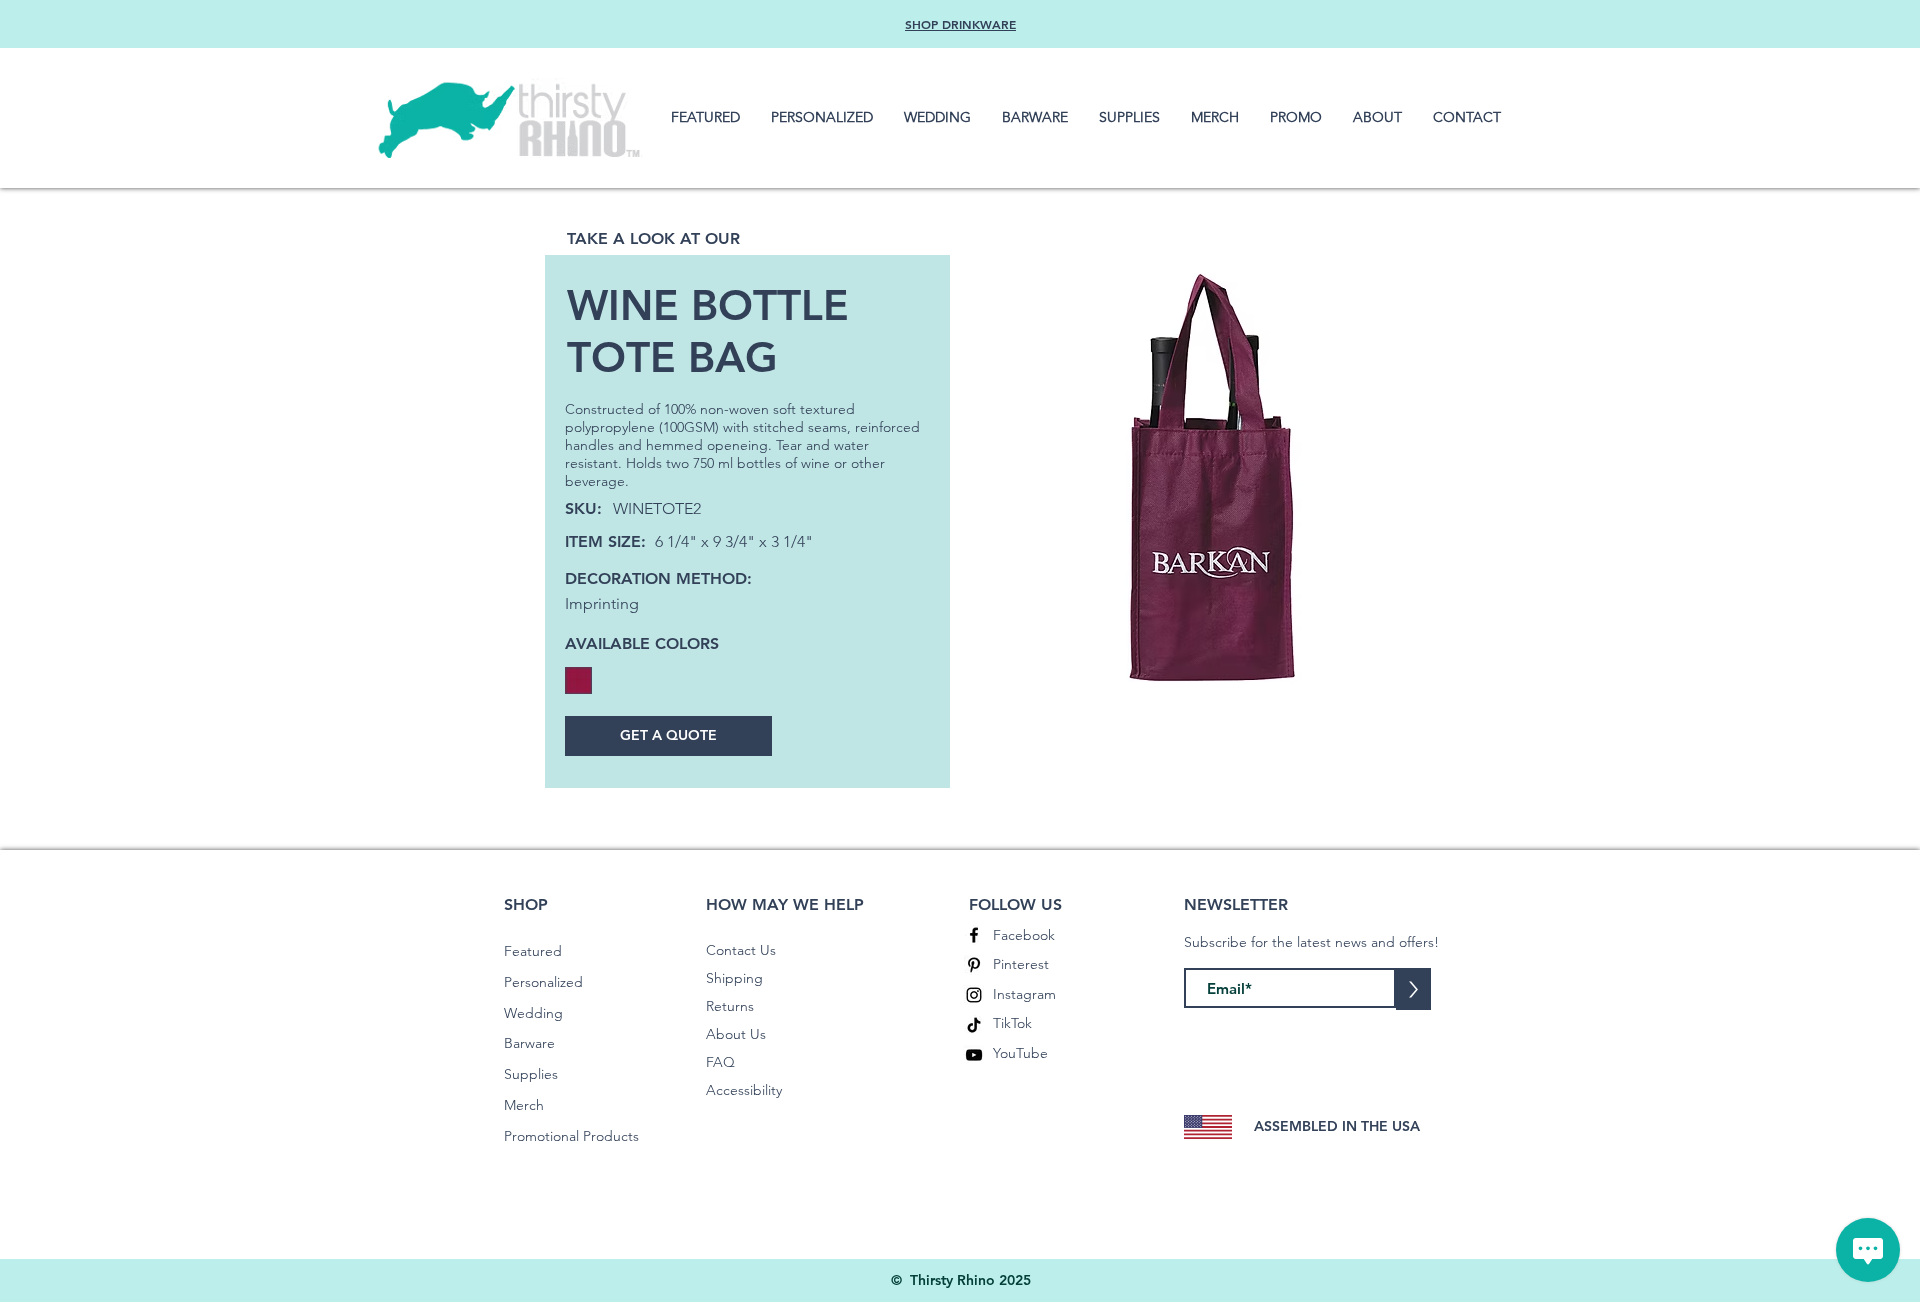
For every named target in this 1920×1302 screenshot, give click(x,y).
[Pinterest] (974, 965)
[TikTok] (974, 1025)
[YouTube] (974, 1055)
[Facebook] (974, 935)
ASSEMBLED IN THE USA (1337, 1126)
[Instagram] (974, 995)
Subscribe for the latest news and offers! (1311, 942)
